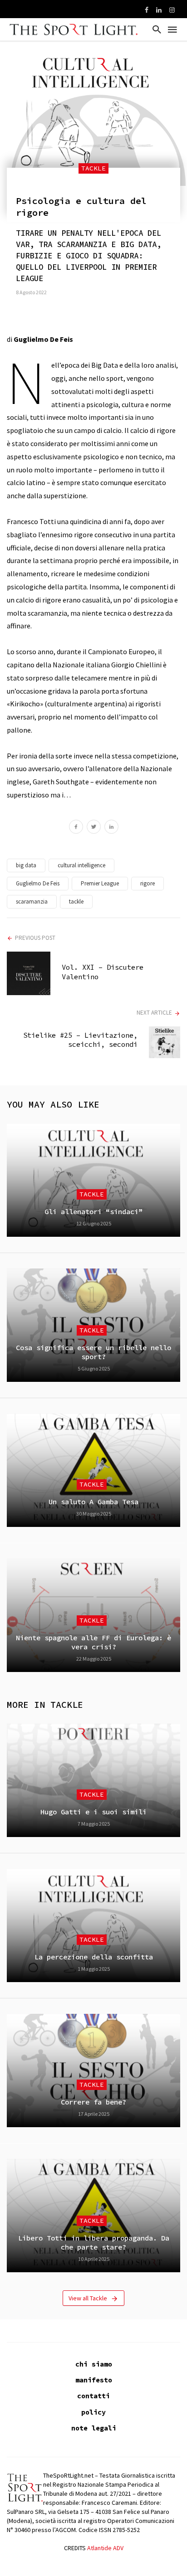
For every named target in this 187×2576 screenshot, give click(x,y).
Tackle (93, 168)
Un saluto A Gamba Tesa (93, 1502)
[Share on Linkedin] (111, 828)
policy (93, 2412)
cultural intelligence (81, 865)
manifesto (94, 2380)
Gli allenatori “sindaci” (93, 1212)
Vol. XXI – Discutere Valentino (103, 972)
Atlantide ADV (105, 2548)
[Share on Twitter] (94, 828)
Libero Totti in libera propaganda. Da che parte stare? (94, 2243)
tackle (76, 902)
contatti (93, 2396)
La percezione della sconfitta (94, 1957)
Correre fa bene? (93, 2102)
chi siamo (94, 2364)
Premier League (100, 883)
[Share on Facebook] (76, 828)
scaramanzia (32, 902)
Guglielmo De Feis (38, 883)
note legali (94, 2428)
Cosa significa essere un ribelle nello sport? (93, 1352)
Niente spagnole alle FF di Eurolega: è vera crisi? (93, 1642)
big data (26, 865)
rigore (148, 883)
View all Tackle (88, 2298)
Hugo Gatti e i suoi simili (93, 1812)
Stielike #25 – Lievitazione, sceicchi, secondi (80, 1040)
